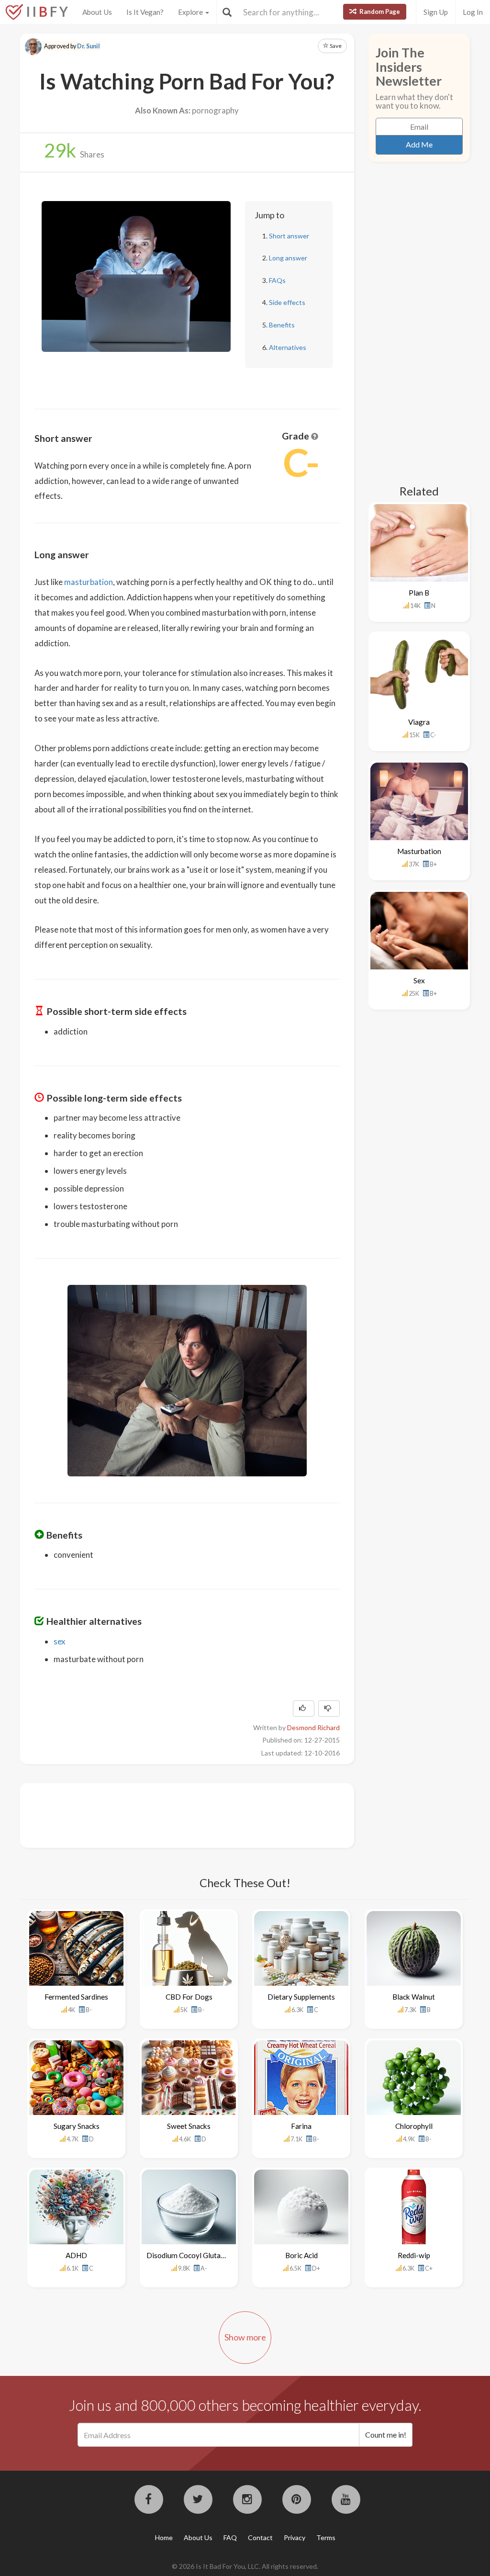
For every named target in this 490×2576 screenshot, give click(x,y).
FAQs (277, 280)
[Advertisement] (209, 1814)
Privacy (295, 2537)
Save (335, 46)
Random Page (379, 11)
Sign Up (436, 12)
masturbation (89, 582)
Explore (191, 12)
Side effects (287, 302)
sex (59, 1641)
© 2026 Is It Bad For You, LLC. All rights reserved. (245, 2566)
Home (164, 2537)
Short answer (289, 236)
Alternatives (288, 347)
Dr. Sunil (89, 46)
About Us (97, 12)
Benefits (282, 325)
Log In (473, 12)
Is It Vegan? (145, 12)
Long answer (288, 258)
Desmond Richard (313, 1727)
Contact (260, 2537)
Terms (326, 2537)
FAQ (230, 2537)
